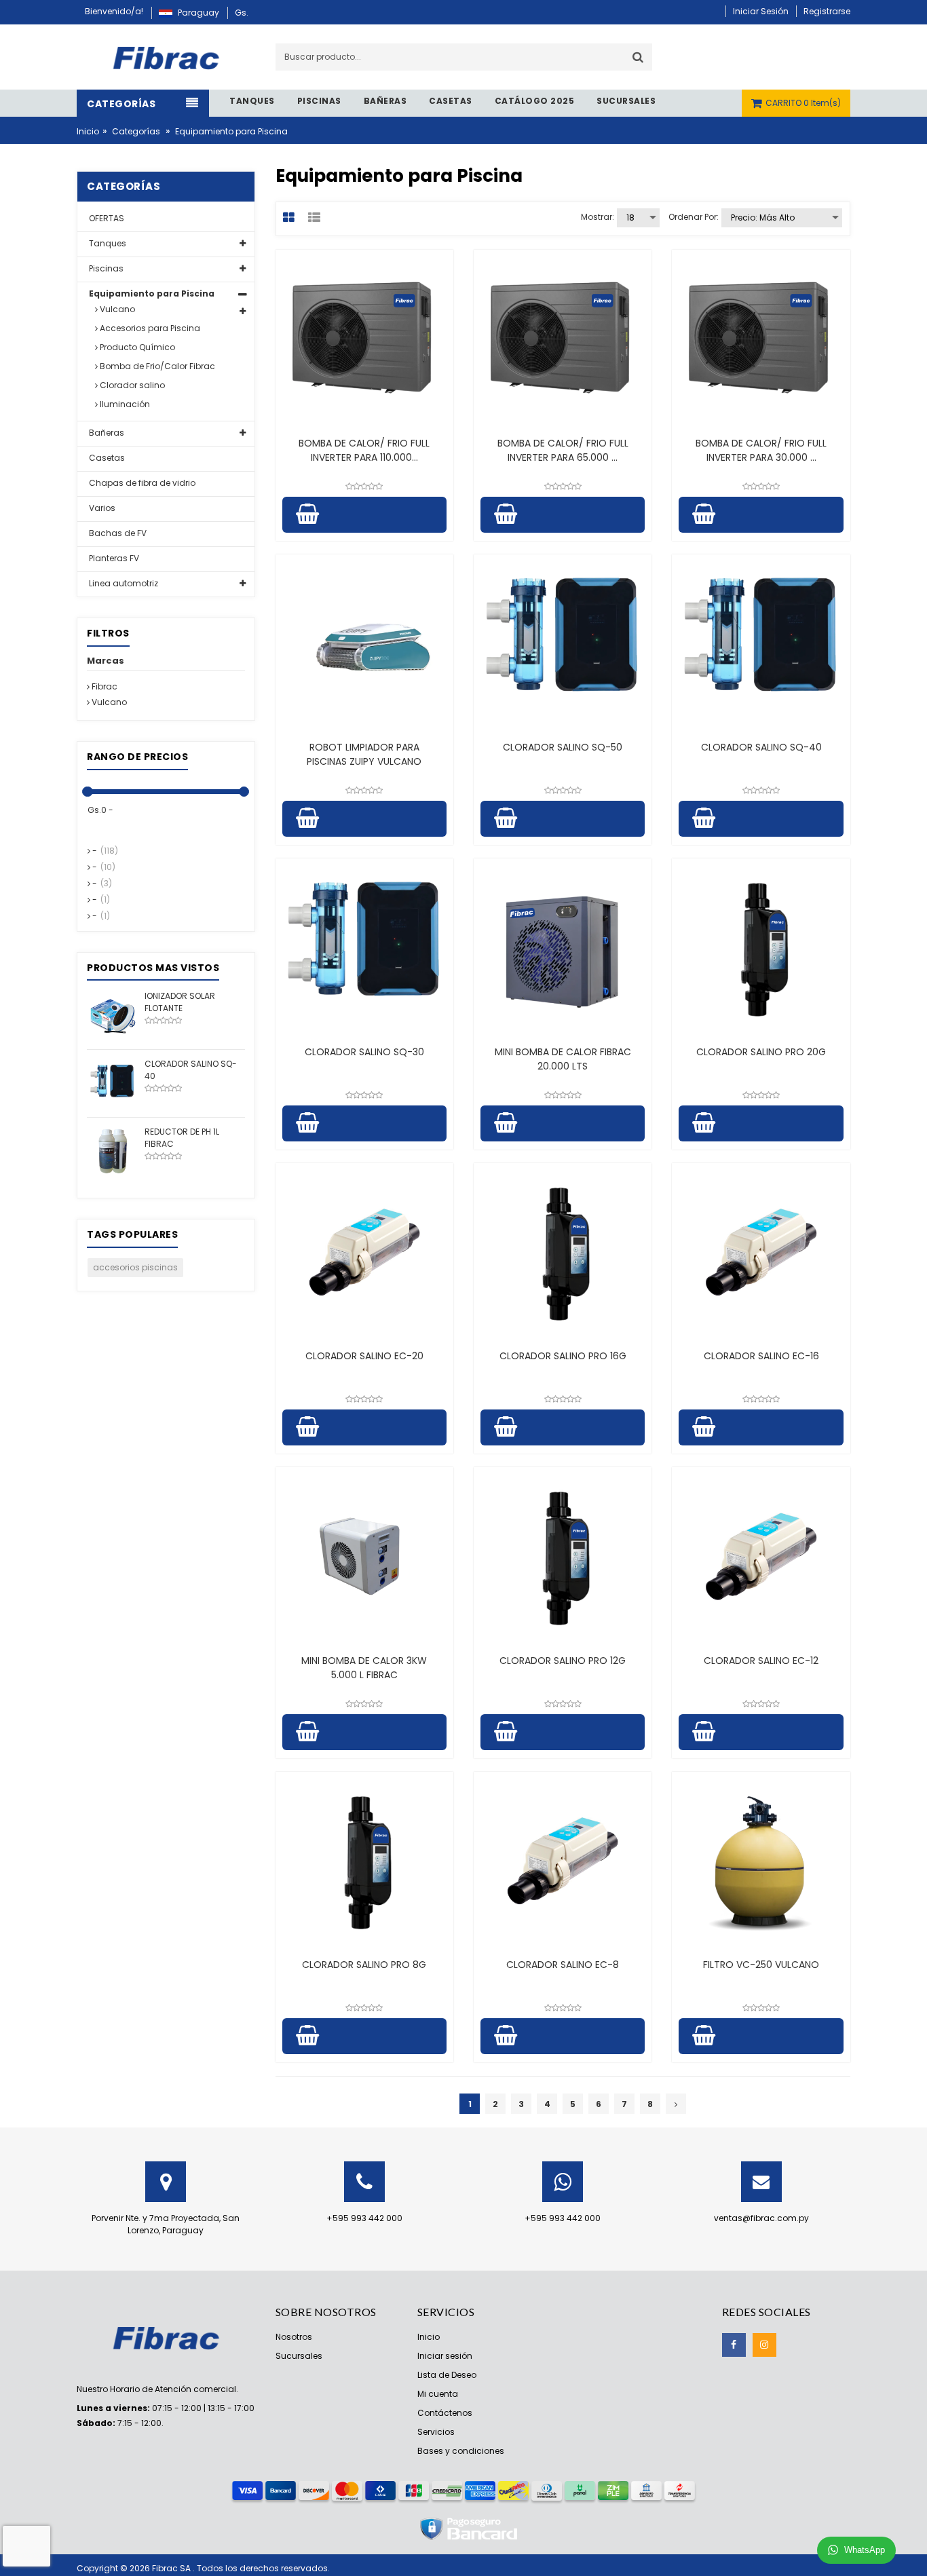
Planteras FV (113, 558)
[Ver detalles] (364, 339)
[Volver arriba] (913, 2552)
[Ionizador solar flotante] (112, 1015)
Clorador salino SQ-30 (364, 1052)
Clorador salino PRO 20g (761, 1052)
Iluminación (124, 404)
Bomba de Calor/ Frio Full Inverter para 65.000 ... (563, 450)
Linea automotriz (122, 583)
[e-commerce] (166, 56)
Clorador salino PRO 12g (563, 1661)
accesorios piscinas (135, 1267)
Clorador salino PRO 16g (563, 1356)
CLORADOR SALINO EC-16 (761, 1356)
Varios (101, 508)
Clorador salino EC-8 (563, 1965)
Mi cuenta (438, 2394)
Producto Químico (136, 347)
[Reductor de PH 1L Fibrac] (112, 1151)
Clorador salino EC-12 (761, 1661)
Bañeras (106, 433)
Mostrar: (598, 217)
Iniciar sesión (445, 2356)
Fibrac (103, 686)
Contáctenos (445, 2413)
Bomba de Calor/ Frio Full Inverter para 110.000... (364, 450)
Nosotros (294, 2337)
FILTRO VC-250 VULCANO (761, 1965)
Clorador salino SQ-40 (761, 747)
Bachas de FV (117, 533)
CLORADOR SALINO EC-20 (364, 1356)
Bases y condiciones (461, 2451)
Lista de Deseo (447, 2375)
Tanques (107, 243)
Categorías (136, 131)
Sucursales (299, 2356)
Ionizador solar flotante (180, 1002)
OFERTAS (106, 218)
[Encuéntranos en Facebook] (734, 2345)
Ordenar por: (694, 217)
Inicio (88, 131)
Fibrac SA (172, 2568)
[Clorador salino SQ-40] (112, 1083)
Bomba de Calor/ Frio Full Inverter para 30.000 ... (761, 450)
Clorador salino (131, 385)
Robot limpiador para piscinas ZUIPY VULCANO (364, 754)
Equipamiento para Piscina (151, 293)
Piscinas (105, 268)
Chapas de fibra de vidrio (141, 483)
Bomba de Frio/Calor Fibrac (156, 366)
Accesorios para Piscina (149, 328)
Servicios (436, 2432)
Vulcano (116, 309)
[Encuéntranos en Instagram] (764, 2345)
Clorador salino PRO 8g (364, 1965)
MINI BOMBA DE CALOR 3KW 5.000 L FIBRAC (364, 1668)
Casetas (106, 458)
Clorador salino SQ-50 (563, 747)
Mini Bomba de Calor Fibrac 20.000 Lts (563, 1059)
